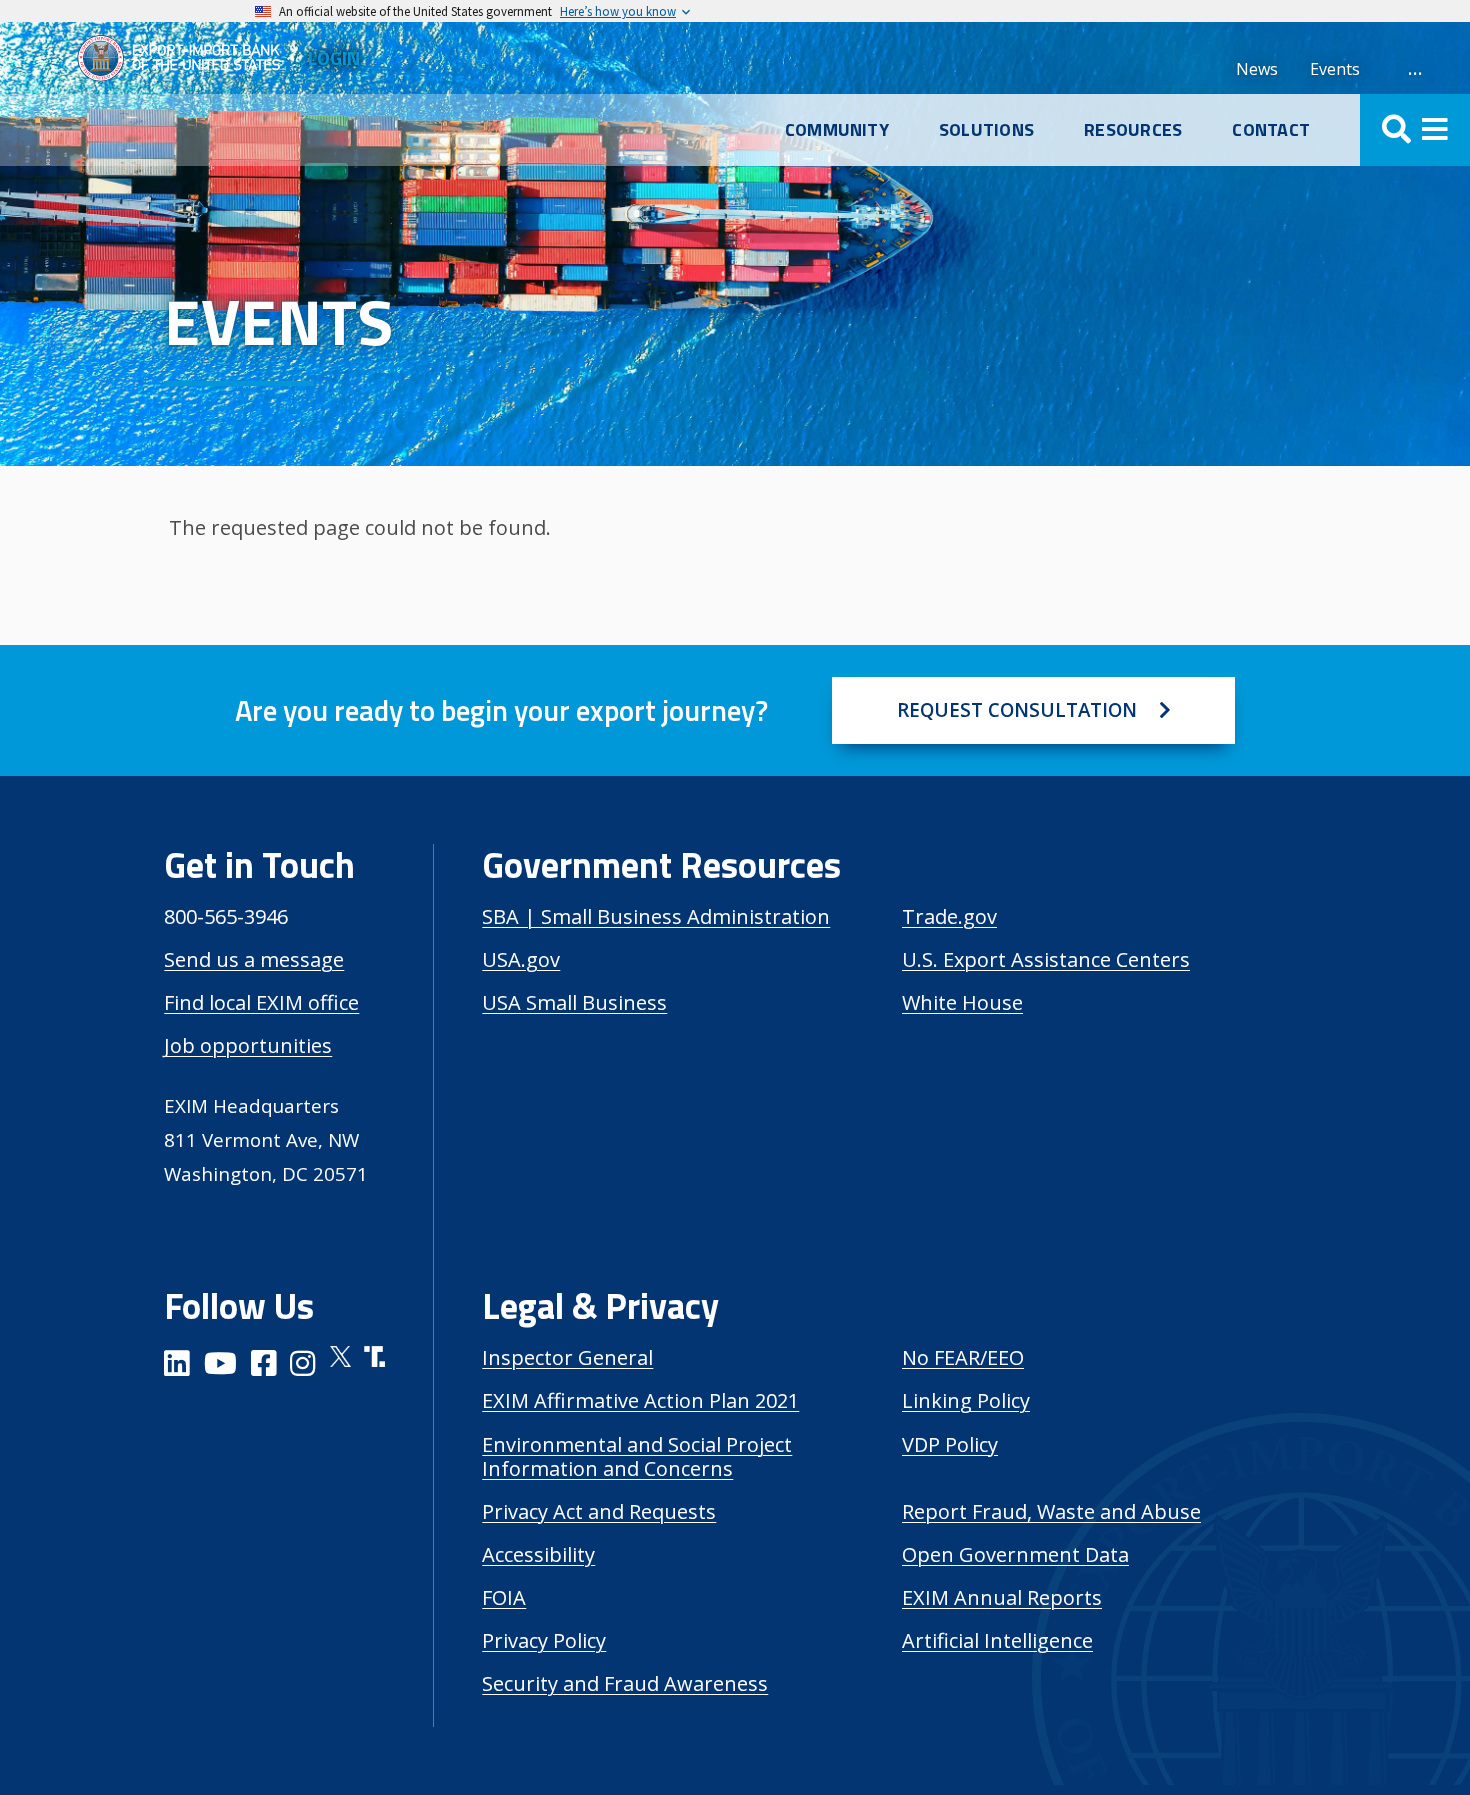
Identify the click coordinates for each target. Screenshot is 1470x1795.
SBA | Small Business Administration (656, 916)
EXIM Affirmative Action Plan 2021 (640, 1400)
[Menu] (1415, 130)
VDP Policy (950, 1444)
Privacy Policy (544, 1640)
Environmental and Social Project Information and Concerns (637, 1456)
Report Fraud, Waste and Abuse (1051, 1511)
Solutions (986, 130)
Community (837, 130)
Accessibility (538, 1554)
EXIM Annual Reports (1002, 1597)
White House (962, 1002)
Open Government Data (1015, 1554)
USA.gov (521, 959)
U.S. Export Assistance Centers (1046, 959)
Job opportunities (248, 1045)
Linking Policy (966, 1400)
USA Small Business (574, 1002)
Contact (1271, 130)
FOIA (504, 1597)
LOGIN (334, 57)
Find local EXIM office (261, 1002)
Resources (1133, 130)
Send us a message (254, 959)
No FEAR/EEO (963, 1357)
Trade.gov (949, 916)
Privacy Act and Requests (599, 1511)
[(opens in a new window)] (177, 1366)
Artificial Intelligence (997, 1640)
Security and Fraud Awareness (625, 1683)
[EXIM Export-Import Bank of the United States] (187, 58)
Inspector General (567, 1357)
